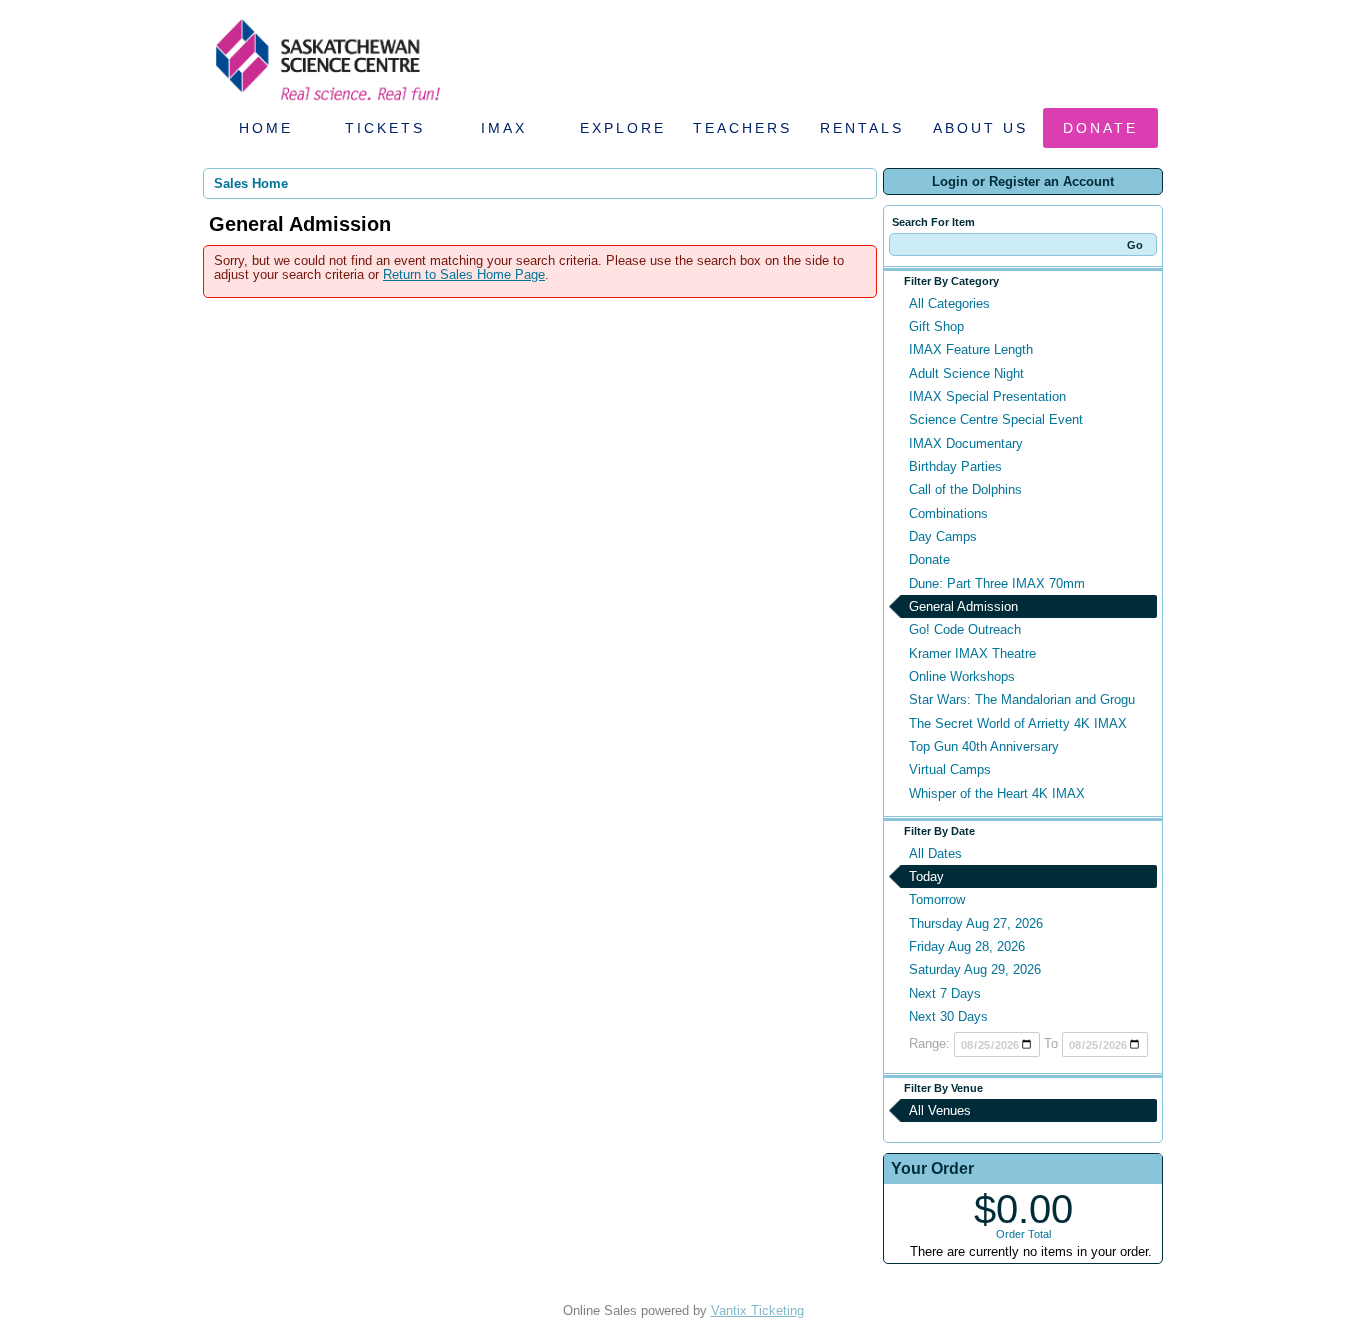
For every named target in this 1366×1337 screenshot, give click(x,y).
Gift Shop (936, 326)
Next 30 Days (948, 1016)
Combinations (948, 513)
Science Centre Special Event (996, 419)
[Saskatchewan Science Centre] (326, 102)
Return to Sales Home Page (464, 274)
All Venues (940, 1110)
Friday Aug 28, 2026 (967, 946)
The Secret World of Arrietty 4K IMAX (1018, 723)
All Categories (949, 303)
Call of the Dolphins (965, 489)
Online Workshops (962, 676)
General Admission (963, 606)
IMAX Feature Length (971, 349)
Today (926, 876)
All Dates (935, 853)
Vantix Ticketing (757, 1310)
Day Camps (943, 536)
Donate (1100, 128)
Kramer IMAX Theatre (972, 653)
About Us (980, 128)
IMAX (504, 128)
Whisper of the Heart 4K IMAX (997, 793)
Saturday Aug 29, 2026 (975, 969)
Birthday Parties (955, 466)
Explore (623, 128)
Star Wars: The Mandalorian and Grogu (1022, 699)
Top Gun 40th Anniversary (984, 746)
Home (266, 128)
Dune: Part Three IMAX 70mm (997, 583)
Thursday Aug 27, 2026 (976, 923)
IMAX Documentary (966, 443)
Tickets (385, 128)
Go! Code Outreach (965, 629)
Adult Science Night (966, 373)
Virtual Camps (950, 769)
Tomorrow (937, 899)
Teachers (742, 128)
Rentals (862, 128)
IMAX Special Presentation (987, 396)
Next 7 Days (945, 993)
